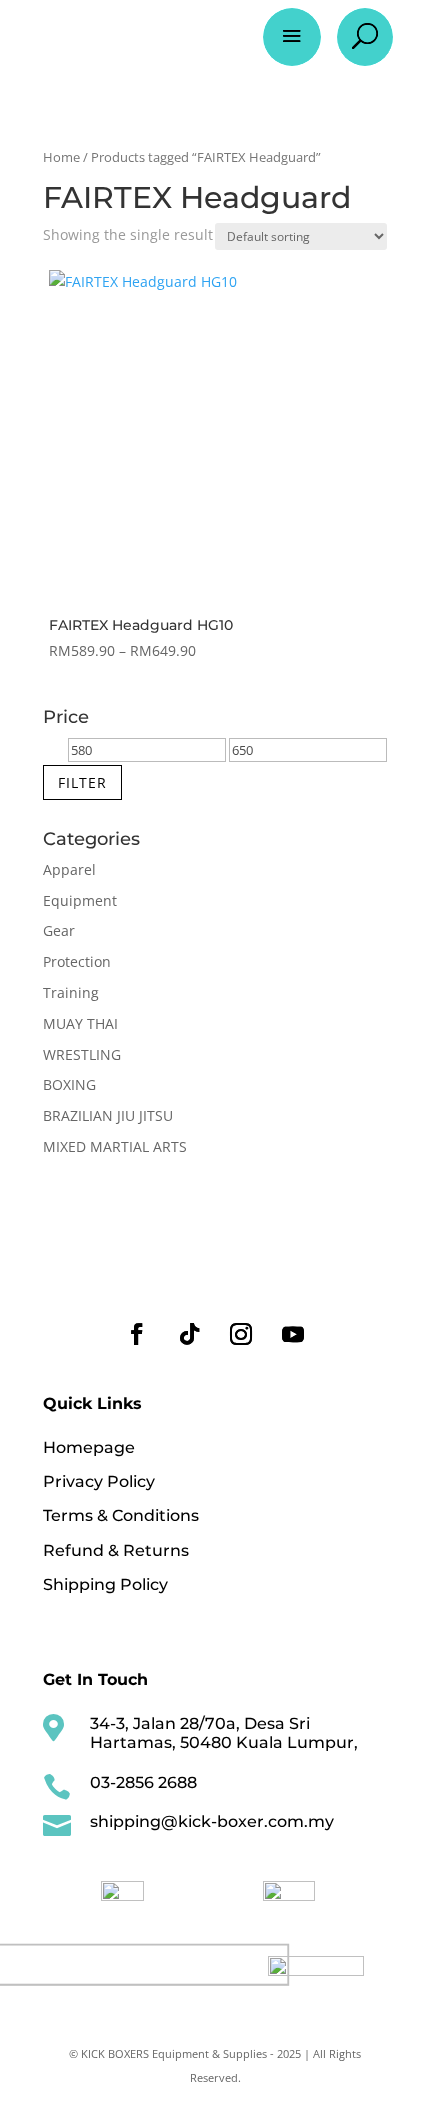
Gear (59, 930)
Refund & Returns (116, 1550)
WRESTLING (82, 1054)
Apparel (69, 869)
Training (71, 992)
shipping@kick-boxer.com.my (212, 1821)
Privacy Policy (99, 1481)
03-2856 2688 (143, 1782)
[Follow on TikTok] (189, 1334)
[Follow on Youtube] (293, 1334)
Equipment (80, 900)
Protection (77, 961)
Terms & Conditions (121, 1515)
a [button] (292, 37)
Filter (82, 782)
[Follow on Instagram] (241, 1334)
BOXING (69, 1084)
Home (61, 157)
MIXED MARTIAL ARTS (115, 1146)
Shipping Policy (105, 1584)
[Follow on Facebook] (137, 1334)
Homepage (89, 1447)
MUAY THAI (80, 1023)
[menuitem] (123, 1891)
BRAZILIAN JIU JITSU (108, 1115)
